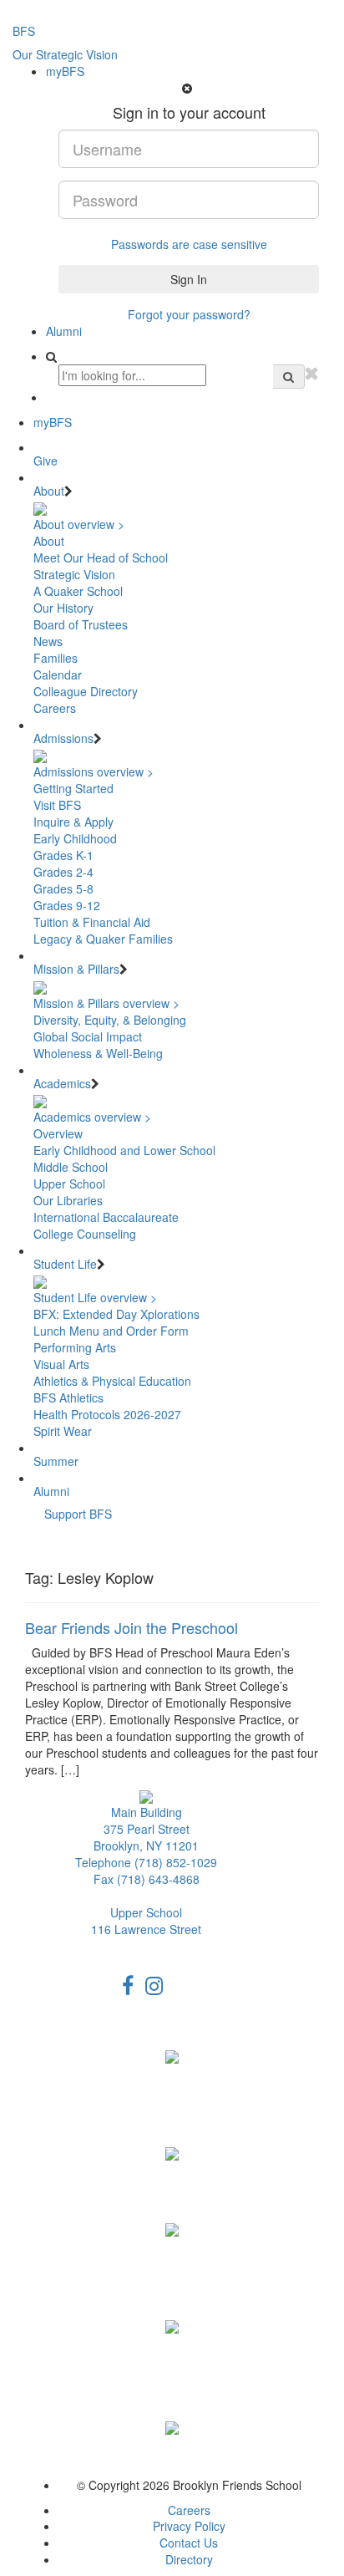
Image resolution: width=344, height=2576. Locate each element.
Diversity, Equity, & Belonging (110, 1020)
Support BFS (78, 1514)
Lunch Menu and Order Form (111, 1331)
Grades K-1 (63, 855)
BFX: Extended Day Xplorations (116, 1314)
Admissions (63, 738)
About (49, 491)
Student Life (65, 1264)
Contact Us (189, 2543)
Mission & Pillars (76, 969)
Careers (55, 708)
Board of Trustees (81, 624)
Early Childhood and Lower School (124, 1150)
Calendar (58, 675)
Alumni (64, 331)
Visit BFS (57, 805)
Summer (56, 1461)
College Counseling (85, 1234)
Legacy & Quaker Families (103, 939)
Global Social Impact (88, 1036)
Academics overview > (92, 1117)
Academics (62, 1083)
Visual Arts (61, 1364)
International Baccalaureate (106, 1217)
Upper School (69, 1184)
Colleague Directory (86, 691)
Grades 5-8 (63, 888)
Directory (189, 2559)
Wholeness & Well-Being (98, 1053)
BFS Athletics (68, 1397)
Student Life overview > (95, 1297)
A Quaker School (78, 591)
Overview (58, 1133)
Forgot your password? (189, 314)
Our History (63, 608)
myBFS (65, 71)
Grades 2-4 (63, 872)
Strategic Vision (74, 574)
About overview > (79, 524)
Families (56, 658)
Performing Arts (75, 1347)
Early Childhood (75, 838)
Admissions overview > (94, 771)
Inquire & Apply (73, 822)
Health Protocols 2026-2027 (107, 1414)
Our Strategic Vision (65, 54)
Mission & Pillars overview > (106, 1003)
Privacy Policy (189, 2526)
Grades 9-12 (67, 905)
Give (46, 461)
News (48, 641)
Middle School (71, 1167)
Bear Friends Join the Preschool (132, 1627)
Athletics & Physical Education (112, 1381)
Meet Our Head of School (101, 557)
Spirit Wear (63, 1431)
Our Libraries (68, 1200)
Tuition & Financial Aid (92, 922)
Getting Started (73, 788)
